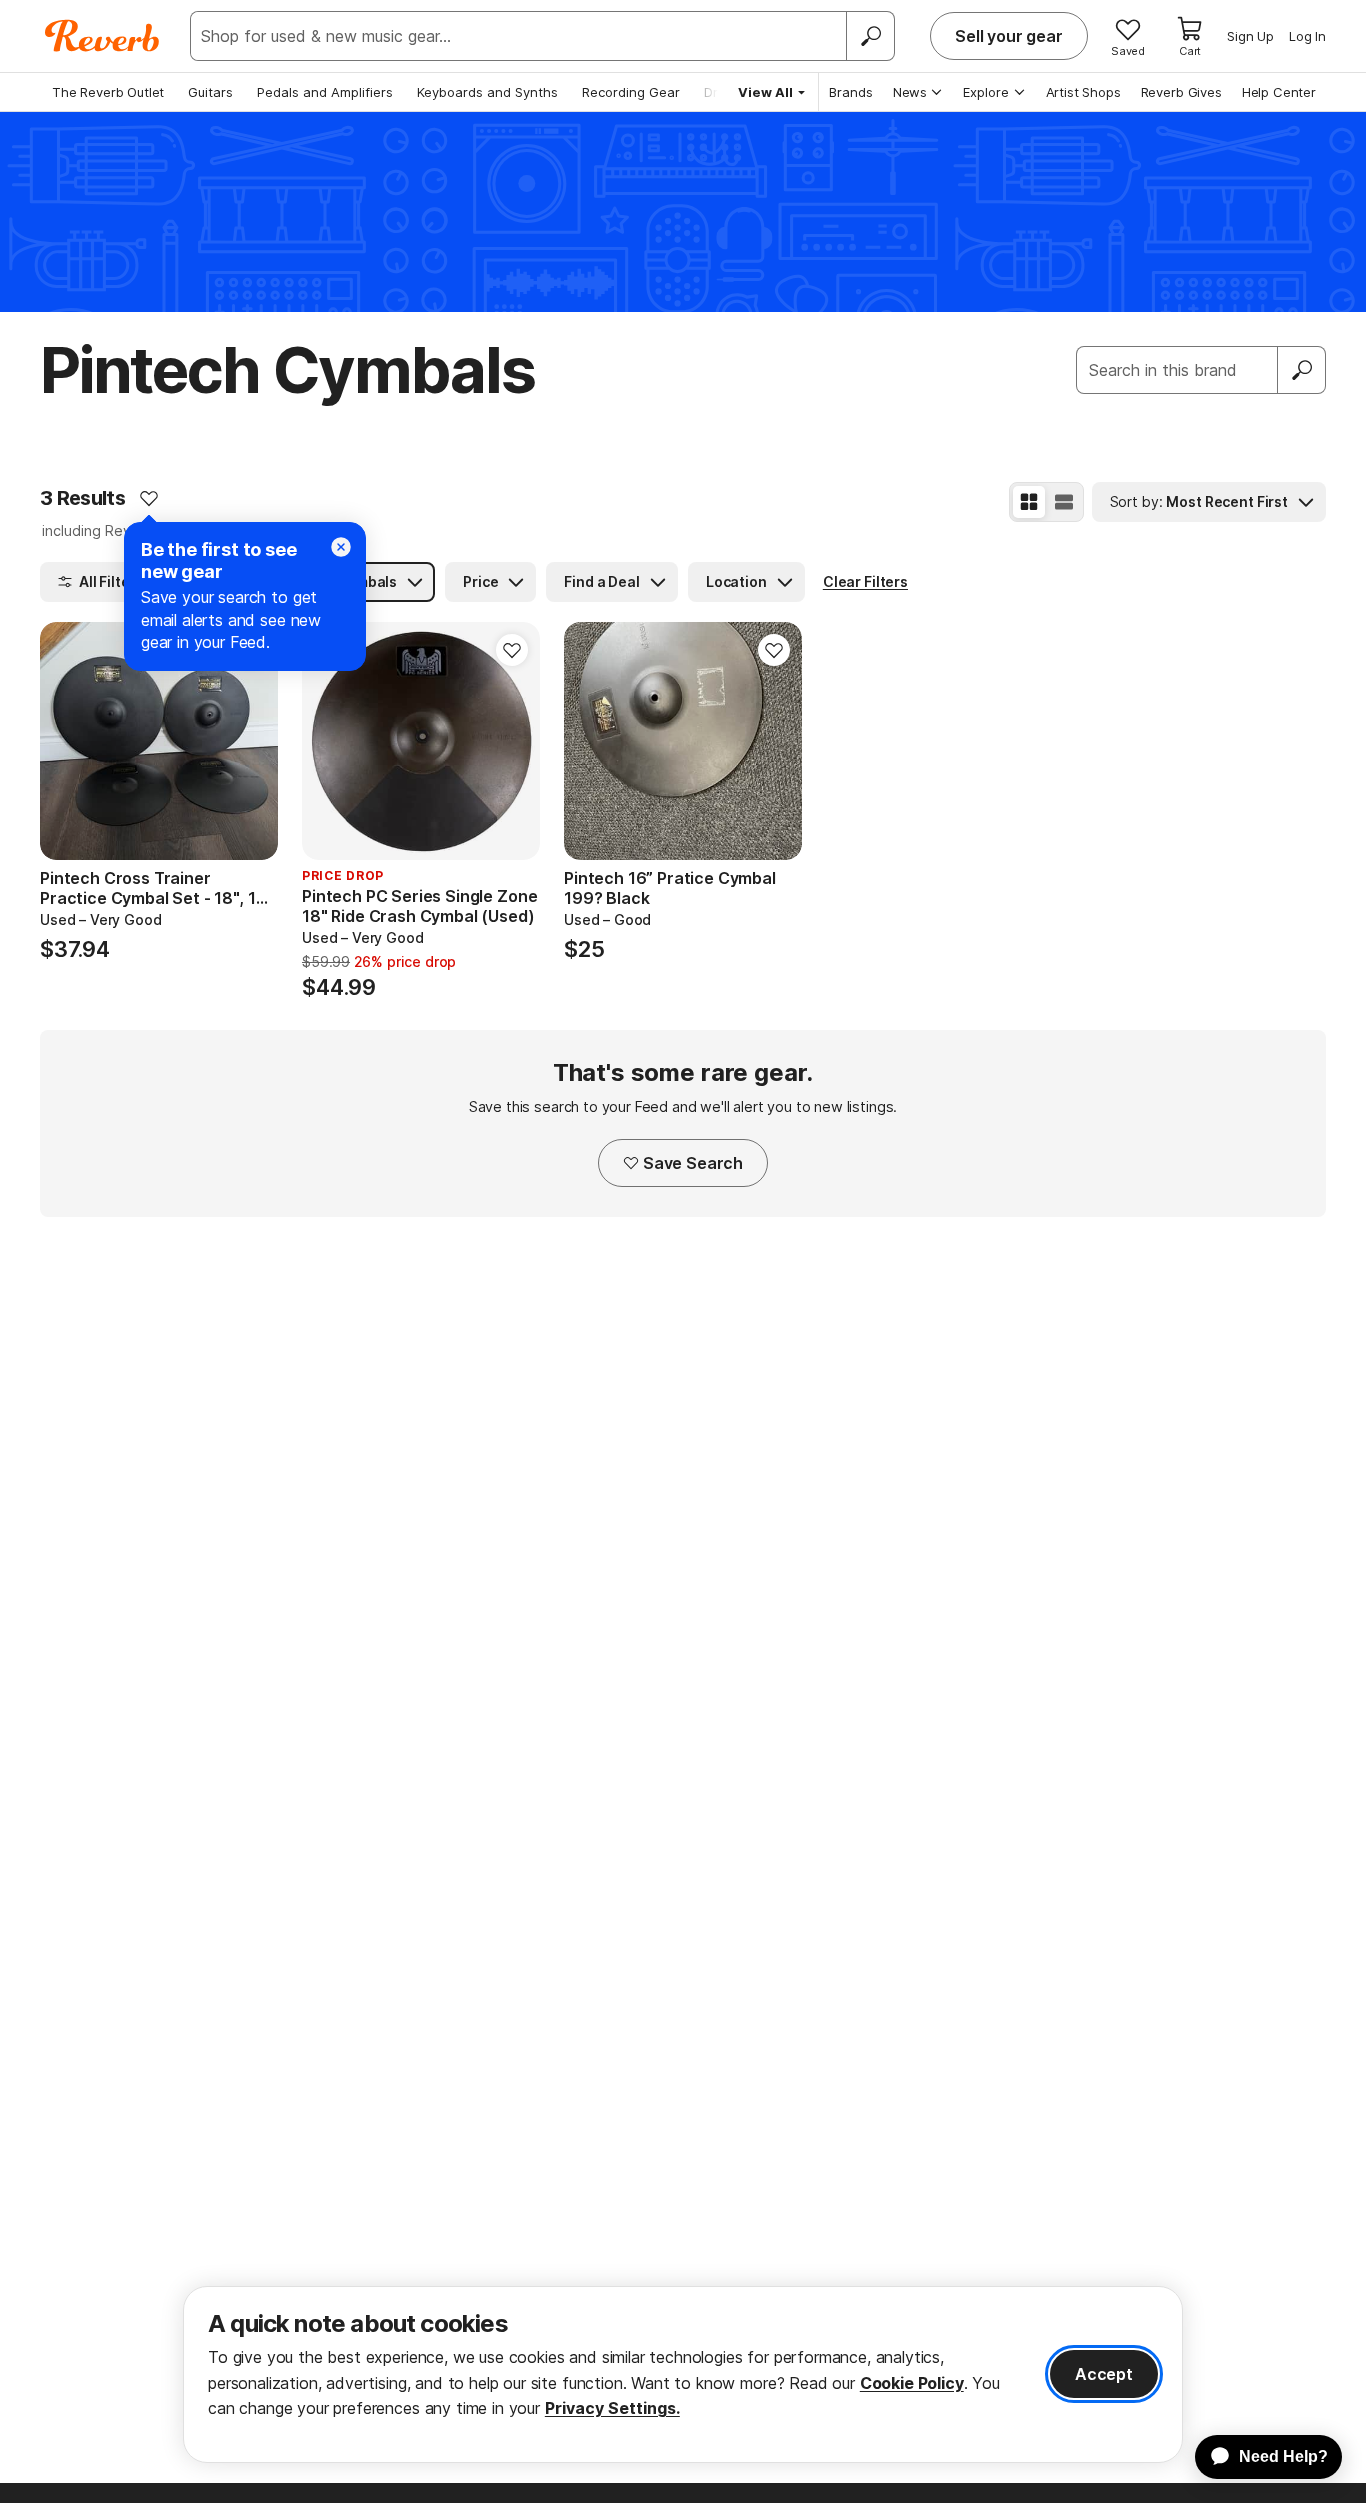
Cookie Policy (912, 2383)
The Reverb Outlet (108, 92)
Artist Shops (1083, 92)
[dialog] (683, 2374)
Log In (1307, 36)
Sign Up (1250, 36)
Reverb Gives (1181, 92)
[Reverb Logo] (102, 36)
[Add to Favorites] (149, 498)
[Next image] (250, 741)
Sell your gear (1009, 36)
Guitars (210, 92)
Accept (1104, 2374)
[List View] (1064, 502)
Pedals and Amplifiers (325, 92)
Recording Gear (631, 92)
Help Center (1279, 92)
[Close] (341, 547)
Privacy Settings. (612, 2408)
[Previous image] (68, 741)
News (910, 92)
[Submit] (1302, 370)
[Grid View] (1029, 502)
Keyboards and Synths (487, 92)
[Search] (870, 36)
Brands (851, 92)
